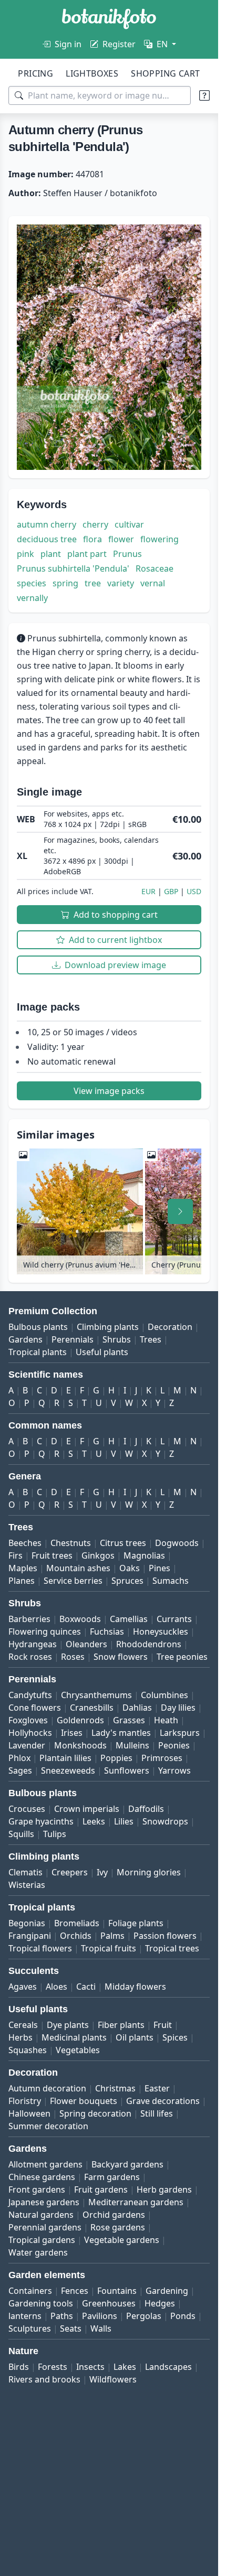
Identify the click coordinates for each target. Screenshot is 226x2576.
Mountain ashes (78, 1568)
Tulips (55, 1834)
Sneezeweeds (68, 1770)
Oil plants (135, 2037)
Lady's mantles (121, 1733)
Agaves (23, 1987)
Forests (53, 2367)
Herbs (20, 2037)
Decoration (170, 1327)
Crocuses (27, 1809)
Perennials (73, 1339)
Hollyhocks (30, 1733)
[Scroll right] (180, 1211)
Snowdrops (165, 1821)
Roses (73, 1657)
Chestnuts (71, 1543)
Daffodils (146, 1809)
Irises (72, 1733)
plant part (87, 554)
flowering (160, 539)
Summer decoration (48, 2126)
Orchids (76, 1936)
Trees (151, 1339)
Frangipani (30, 1936)
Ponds (183, 2316)
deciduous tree (47, 539)
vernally (32, 598)
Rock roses (30, 1657)
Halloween (29, 2113)
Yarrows (174, 1770)
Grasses (129, 1720)
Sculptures (30, 2328)
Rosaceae (155, 568)
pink (25, 554)
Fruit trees (52, 1555)
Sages (20, 1770)
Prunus (127, 554)
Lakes (125, 2367)
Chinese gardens (42, 2177)
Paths (62, 2316)
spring (65, 583)
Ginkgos (98, 1555)
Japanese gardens (44, 2202)
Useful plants (102, 1352)
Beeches (25, 1543)
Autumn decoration (47, 2088)
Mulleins (132, 1745)
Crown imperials (87, 1809)
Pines (160, 1568)
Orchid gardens (114, 2215)
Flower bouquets (84, 2101)
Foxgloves (28, 1720)
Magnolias (144, 1555)
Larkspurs (180, 1733)
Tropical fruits (109, 1948)
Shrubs (117, 1339)
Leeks (94, 1821)
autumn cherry (47, 524)
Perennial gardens (45, 2227)
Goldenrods (80, 1720)
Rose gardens (118, 2227)
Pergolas (144, 2316)
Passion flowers (165, 1936)
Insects (90, 2367)
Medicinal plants (74, 2037)
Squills (21, 1834)
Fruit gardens (101, 2189)
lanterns (25, 2316)
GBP (171, 891)
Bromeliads (77, 1923)
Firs (16, 1555)
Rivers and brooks (44, 2379)
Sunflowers (127, 1770)
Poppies (116, 1758)
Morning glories (149, 1872)
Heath (166, 1720)
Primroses (162, 1758)
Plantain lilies (65, 1758)
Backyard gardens (127, 2164)
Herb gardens (164, 2189)
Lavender (27, 1745)
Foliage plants (136, 1923)
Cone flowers (35, 1708)
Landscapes (168, 2367)
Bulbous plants (38, 1327)
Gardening (167, 2291)
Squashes (28, 2050)
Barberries (29, 1619)
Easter (157, 2088)
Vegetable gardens (122, 2240)
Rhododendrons (149, 1644)
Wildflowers (113, 2379)
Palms (112, 1936)
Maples (23, 1568)
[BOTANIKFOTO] (109, 19)
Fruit (163, 2025)
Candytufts (30, 1695)
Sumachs (171, 1581)
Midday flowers (135, 1987)
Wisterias (27, 1885)
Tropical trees (172, 1948)
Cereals (23, 2025)
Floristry (25, 2101)
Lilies (124, 1821)
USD (194, 891)
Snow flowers (121, 1657)
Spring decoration (95, 2113)
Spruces (127, 1581)
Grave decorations (163, 2101)
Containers (30, 2291)
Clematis (25, 1872)
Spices (175, 2037)
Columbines (165, 1695)
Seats (71, 2328)
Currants (174, 1619)
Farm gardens (112, 2177)
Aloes (56, 1987)
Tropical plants (38, 1352)
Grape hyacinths (41, 1821)
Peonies (174, 1745)
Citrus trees (123, 1543)
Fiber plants (121, 2025)
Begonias (27, 1923)
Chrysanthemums (96, 1695)
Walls (101, 2328)
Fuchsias (107, 1632)
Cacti (86, 1987)
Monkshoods (80, 1745)
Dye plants (68, 2025)
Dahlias (137, 1708)
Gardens (25, 1339)
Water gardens (38, 2252)
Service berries (73, 1581)
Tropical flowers (40, 1948)
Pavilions (100, 2316)
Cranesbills (92, 1708)
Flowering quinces (45, 1632)
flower (121, 539)
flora (93, 539)
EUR (148, 891)
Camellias (129, 1619)
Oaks (130, 1568)
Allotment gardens (45, 2164)
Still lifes (157, 2113)
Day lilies (178, 1708)
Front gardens (37, 2189)
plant (51, 554)
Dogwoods (177, 1543)
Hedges (160, 2303)
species (32, 583)
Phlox (19, 1758)
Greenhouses (109, 2303)
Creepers (70, 1872)
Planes (22, 1581)
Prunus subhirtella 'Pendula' (73, 568)
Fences (75, 2291)
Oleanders (86, 1644)
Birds (19, 2367)
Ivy (102, 1872)
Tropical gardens (42, 2240)
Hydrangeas (33, 1644)
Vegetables (78, 2050)
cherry (95, 524)
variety (121, 583)
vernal (153, 583)
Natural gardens (41, 2215)
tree (93, 583)
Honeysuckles (161, 1632)
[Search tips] (204, 95)
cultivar (129, 524)
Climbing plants (108, 1327)
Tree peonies (182, 1657)
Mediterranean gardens (136, 2202)
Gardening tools (41, 2303)
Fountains (117, 2291)
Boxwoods (80, 1619)
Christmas (115, 2088)
